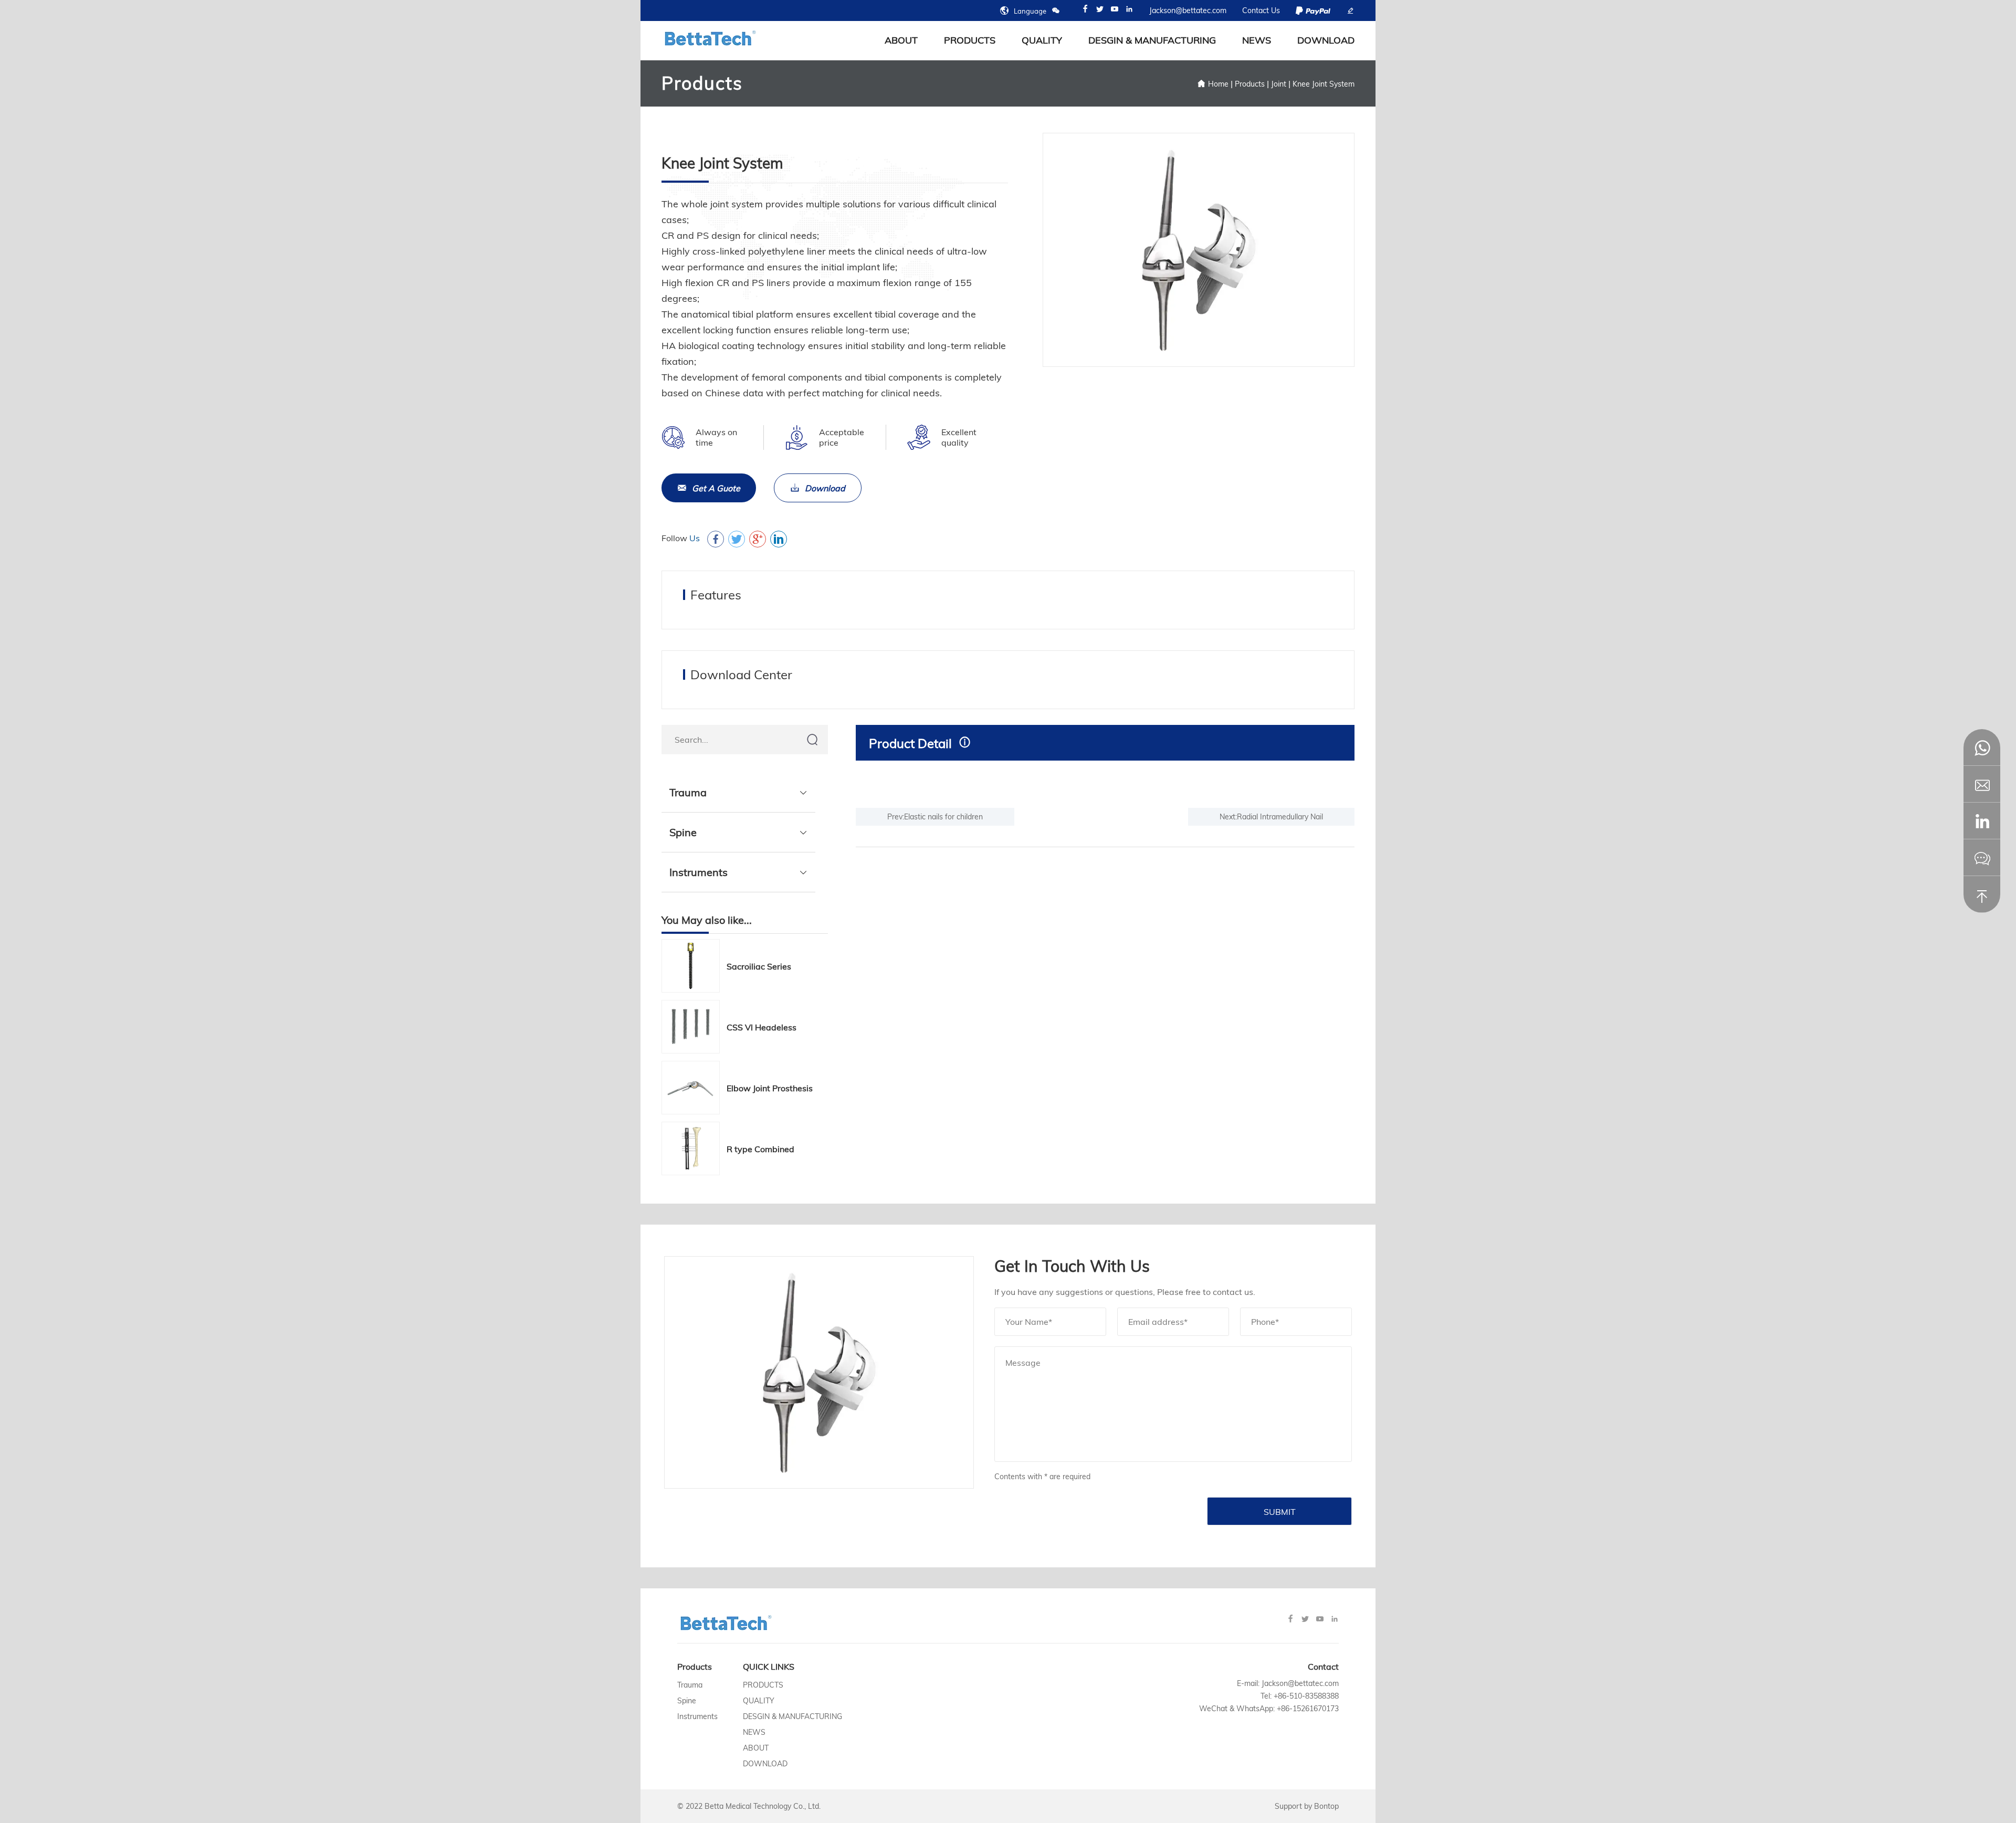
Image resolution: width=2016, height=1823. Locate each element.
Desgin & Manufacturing (1152, 40)
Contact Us (1261, 10)
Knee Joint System (1324, 84)
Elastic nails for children (943, 817)
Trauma (688, 792)
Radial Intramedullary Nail (1280, 817)
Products (970, 40)
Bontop (1326, 1806)
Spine (683, 832)
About (756, 1748)
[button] (1982, 821)
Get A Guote (716, 488)
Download (1326, 40)
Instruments (699, 872)
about (901, 40)
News (1257, 40)
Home (1218, 84)
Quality (1042, 40)
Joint (1279, 84)
